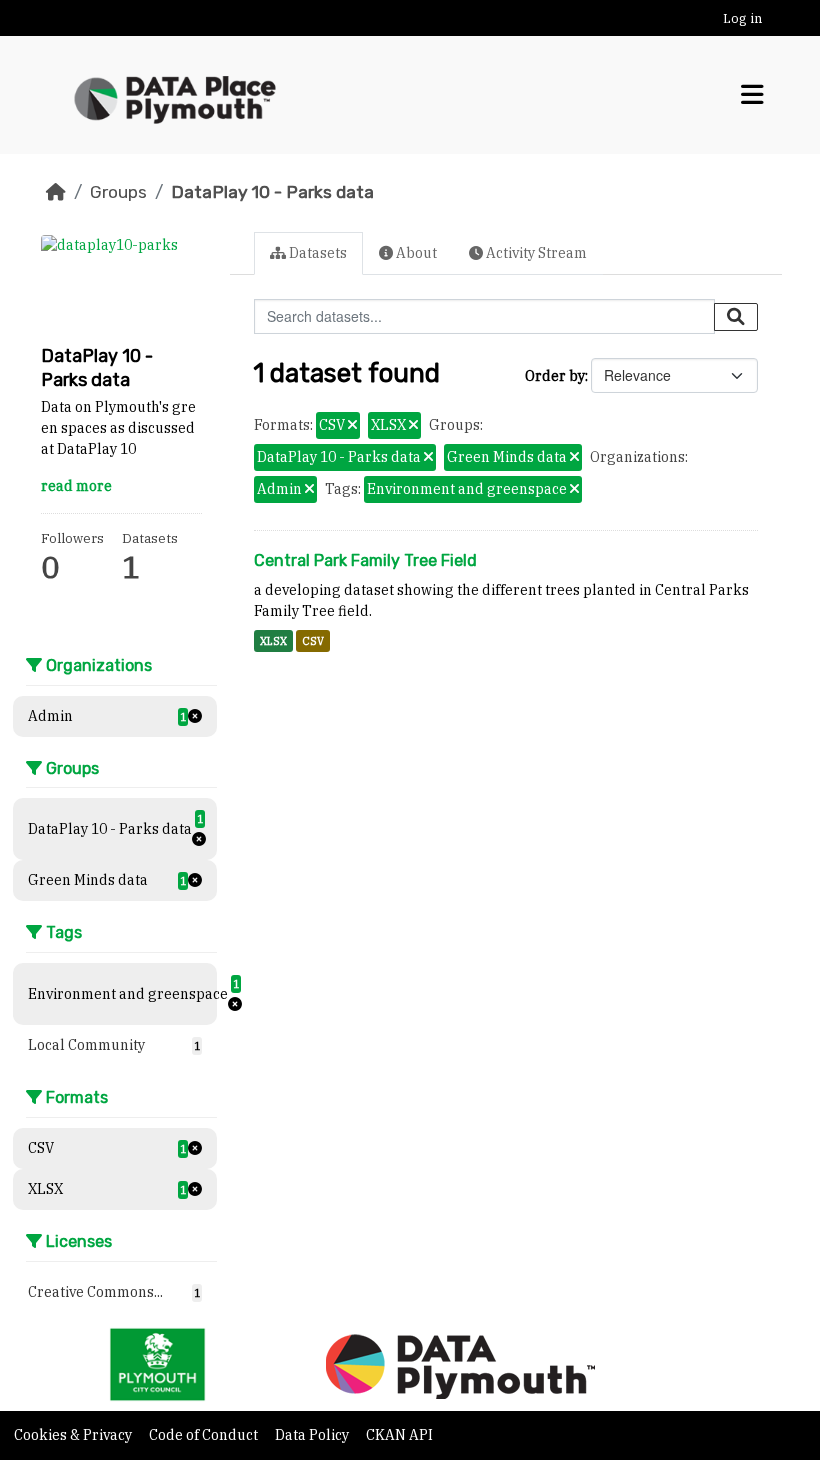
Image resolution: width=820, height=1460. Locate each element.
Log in (742, 18)
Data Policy (313, 1435)
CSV (313, 641)
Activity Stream (535, 253)
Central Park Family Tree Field (365, 560)
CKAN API (399, 1435)
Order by (555, 376)
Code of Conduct (205, 1435)
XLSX (273, 641)
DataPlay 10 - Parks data (272, 192)
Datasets (316, 253)
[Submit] (736, 317)
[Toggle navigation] (752, 95)
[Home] (56, 192)
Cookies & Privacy (74, 1435)
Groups (118, 192)
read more (76, 486)
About (415, 253)
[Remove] (352, 426)
